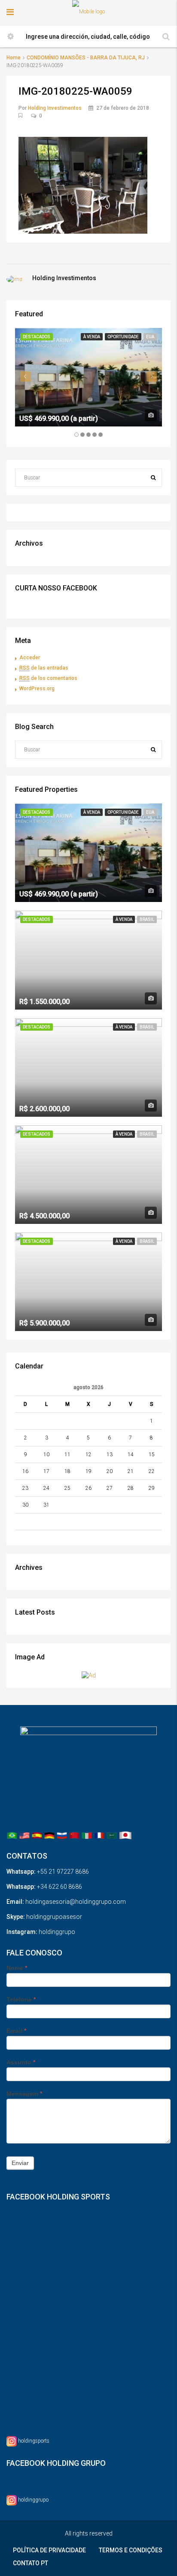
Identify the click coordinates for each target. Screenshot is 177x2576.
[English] (24, 1835)
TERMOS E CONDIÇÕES (131, 2550)
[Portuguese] (12, 1835)
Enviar (20, 2163)
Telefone (21, 1999)
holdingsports (34, 2441)
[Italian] (87, 1835)
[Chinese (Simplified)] (74, 1835)
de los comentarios (48, 678)
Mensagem (24, 2094)
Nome (17, 1968)
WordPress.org (37, 689)
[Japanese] (125, 1835)
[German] (49, 1835)
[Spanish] (37, 1835)
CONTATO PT (31, 2563)
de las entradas (44, 668)
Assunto (21, 2062)
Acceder (30, 658)
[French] (99, 1835)
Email (16, 2031)
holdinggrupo (33, 2500)
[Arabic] (112, 1835)
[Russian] (62, 1835)
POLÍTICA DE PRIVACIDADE (49, 2550)
